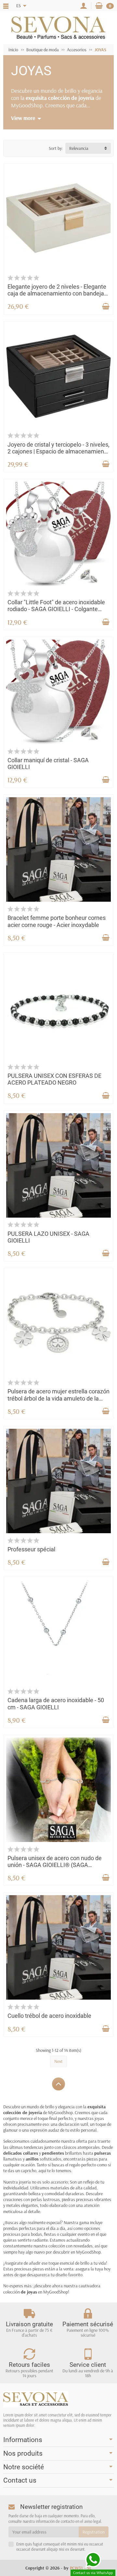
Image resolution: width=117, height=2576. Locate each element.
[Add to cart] (106, 307)
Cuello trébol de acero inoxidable (49, 2016)
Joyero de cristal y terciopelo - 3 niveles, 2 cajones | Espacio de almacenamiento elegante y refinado (58, 452)
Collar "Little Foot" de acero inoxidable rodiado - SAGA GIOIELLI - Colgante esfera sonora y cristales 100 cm (56, 609)
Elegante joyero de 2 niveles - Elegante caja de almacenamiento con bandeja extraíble (57, 294)
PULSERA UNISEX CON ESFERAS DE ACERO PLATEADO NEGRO (54, 1079)
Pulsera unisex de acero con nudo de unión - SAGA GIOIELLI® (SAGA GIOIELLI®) (55, 1865)
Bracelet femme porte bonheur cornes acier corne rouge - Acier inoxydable (57, 921)
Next (58, 2061)
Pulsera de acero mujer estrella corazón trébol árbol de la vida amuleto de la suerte (58, 1398)
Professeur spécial (31, 1549)
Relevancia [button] (79, 148)
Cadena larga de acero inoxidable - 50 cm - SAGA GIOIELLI (56, 1704)
